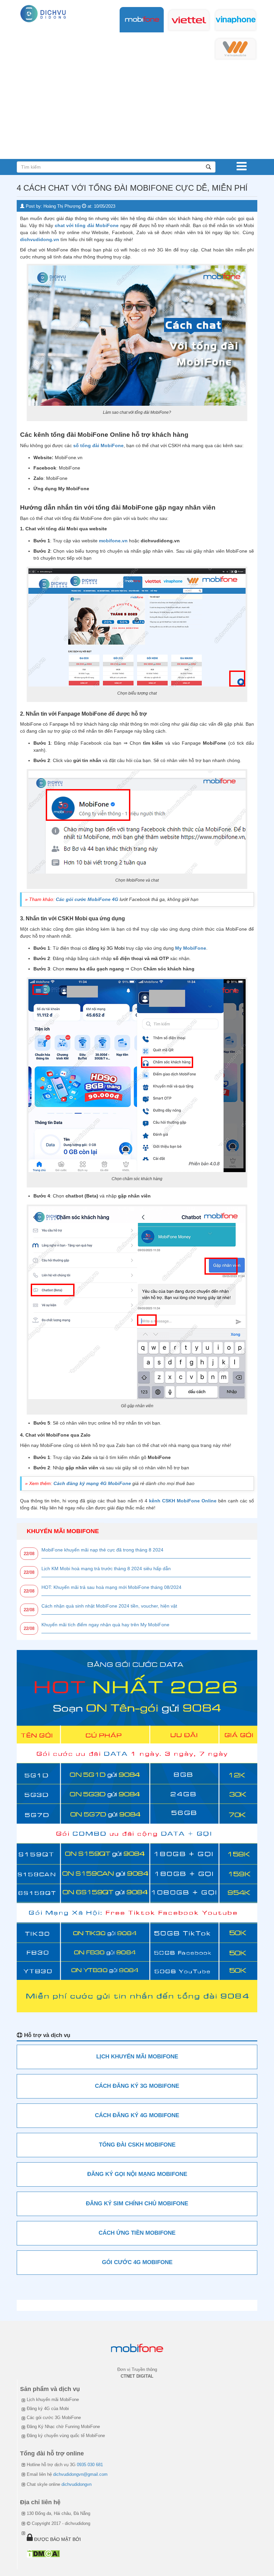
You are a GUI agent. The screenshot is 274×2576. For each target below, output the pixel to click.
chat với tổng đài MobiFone (87, 225)
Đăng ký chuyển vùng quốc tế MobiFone (66, 2436)
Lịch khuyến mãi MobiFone (53, 2400)
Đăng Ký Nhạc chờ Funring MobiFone (63, 2427)
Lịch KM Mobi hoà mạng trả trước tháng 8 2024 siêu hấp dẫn (106, 1569)
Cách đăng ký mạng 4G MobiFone (92, 1483)
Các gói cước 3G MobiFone (54, 2418)
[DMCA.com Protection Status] (43, 2553)
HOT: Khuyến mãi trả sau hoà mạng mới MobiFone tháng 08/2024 (111, 1587)
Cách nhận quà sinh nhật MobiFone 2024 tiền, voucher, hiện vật (109, 1606)
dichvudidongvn (77, 2484)
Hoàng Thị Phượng (62, 206)
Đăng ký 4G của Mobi (48, 2409)
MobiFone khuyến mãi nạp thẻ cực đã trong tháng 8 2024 (102, 1550)
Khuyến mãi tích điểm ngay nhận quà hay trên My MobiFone (105, 1625)
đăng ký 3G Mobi (107, 948)
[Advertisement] (137, 109)
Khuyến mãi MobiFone (63, 1531)
